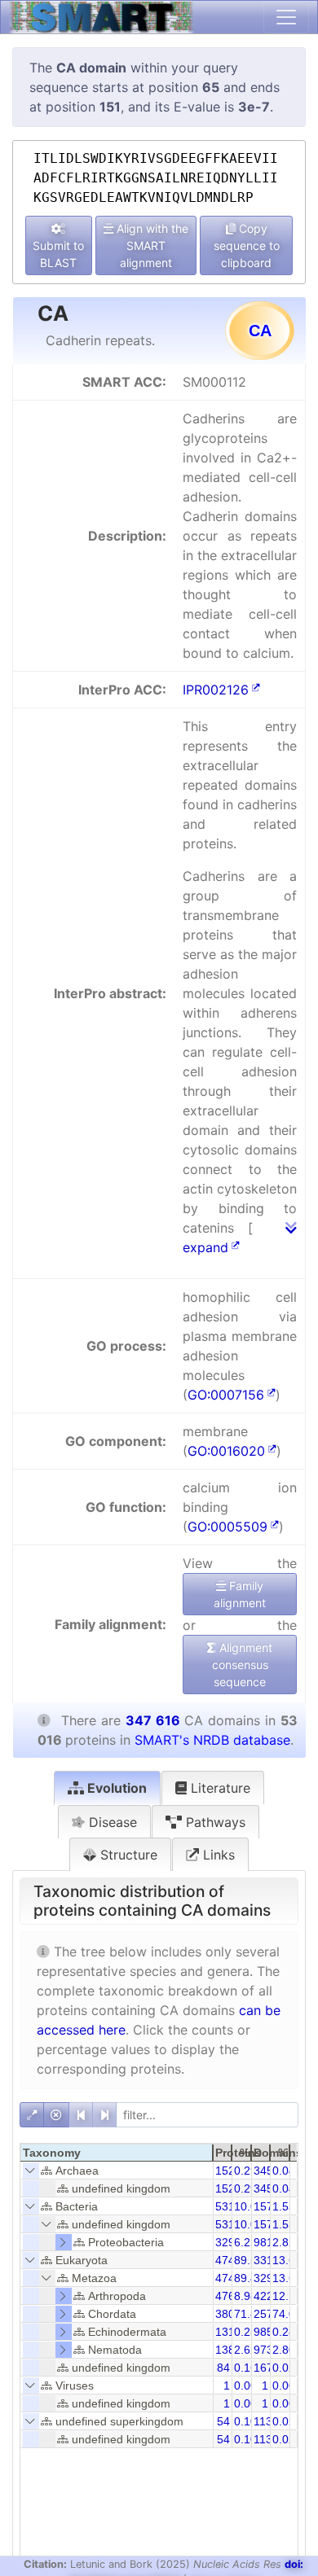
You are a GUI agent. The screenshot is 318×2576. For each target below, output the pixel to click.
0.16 (245, 2368)
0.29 (245, 2171)
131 (225, 2332)
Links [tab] (217, 1855)
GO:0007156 (226, 1395)
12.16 (287, 2296)
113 (263, 2421)
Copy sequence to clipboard (247, 245)
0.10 (245, 2421)
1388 (228, 2350)
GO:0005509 (227, 1527)
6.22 (245, 2242)
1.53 (284, 2206)
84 (223, 2368)
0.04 (284, 2171)
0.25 (245, 2332)
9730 (267, 2350)
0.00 (245, 2385)
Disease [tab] (111, 1822)
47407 (232, 2278)
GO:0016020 (226, 1451)
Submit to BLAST (58, 254)
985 (263, 2332)
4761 (228, 2296)
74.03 (287, 2314)
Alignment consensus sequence (243, 1665)
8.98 (245, 2296)
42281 (270, 2296)
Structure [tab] (127, 1855)
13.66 (287, 2260)
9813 (267, 2242)
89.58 (249, 2260)
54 (223, 2421)
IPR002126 (216, 690)
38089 (232, 2314)
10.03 (249, 2206)
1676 (267, 2368)
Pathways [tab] (214, 1822)
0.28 (284, 2332)
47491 (232, 2260)
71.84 (249, 2314)
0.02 (284, 2368)
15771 (270, 2206)
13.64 (287, 2278)
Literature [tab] (219, 1788)
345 (263, 2171)
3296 (228, 2242)
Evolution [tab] (115, 1788)
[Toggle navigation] (286, 17)
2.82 (284, 2242)
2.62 (245, 2350)
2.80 (284, 2350)
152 (225, 2171)
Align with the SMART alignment (151, 245)
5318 (228, 2206)
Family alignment (240, 1594)
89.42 (249, 2278)
